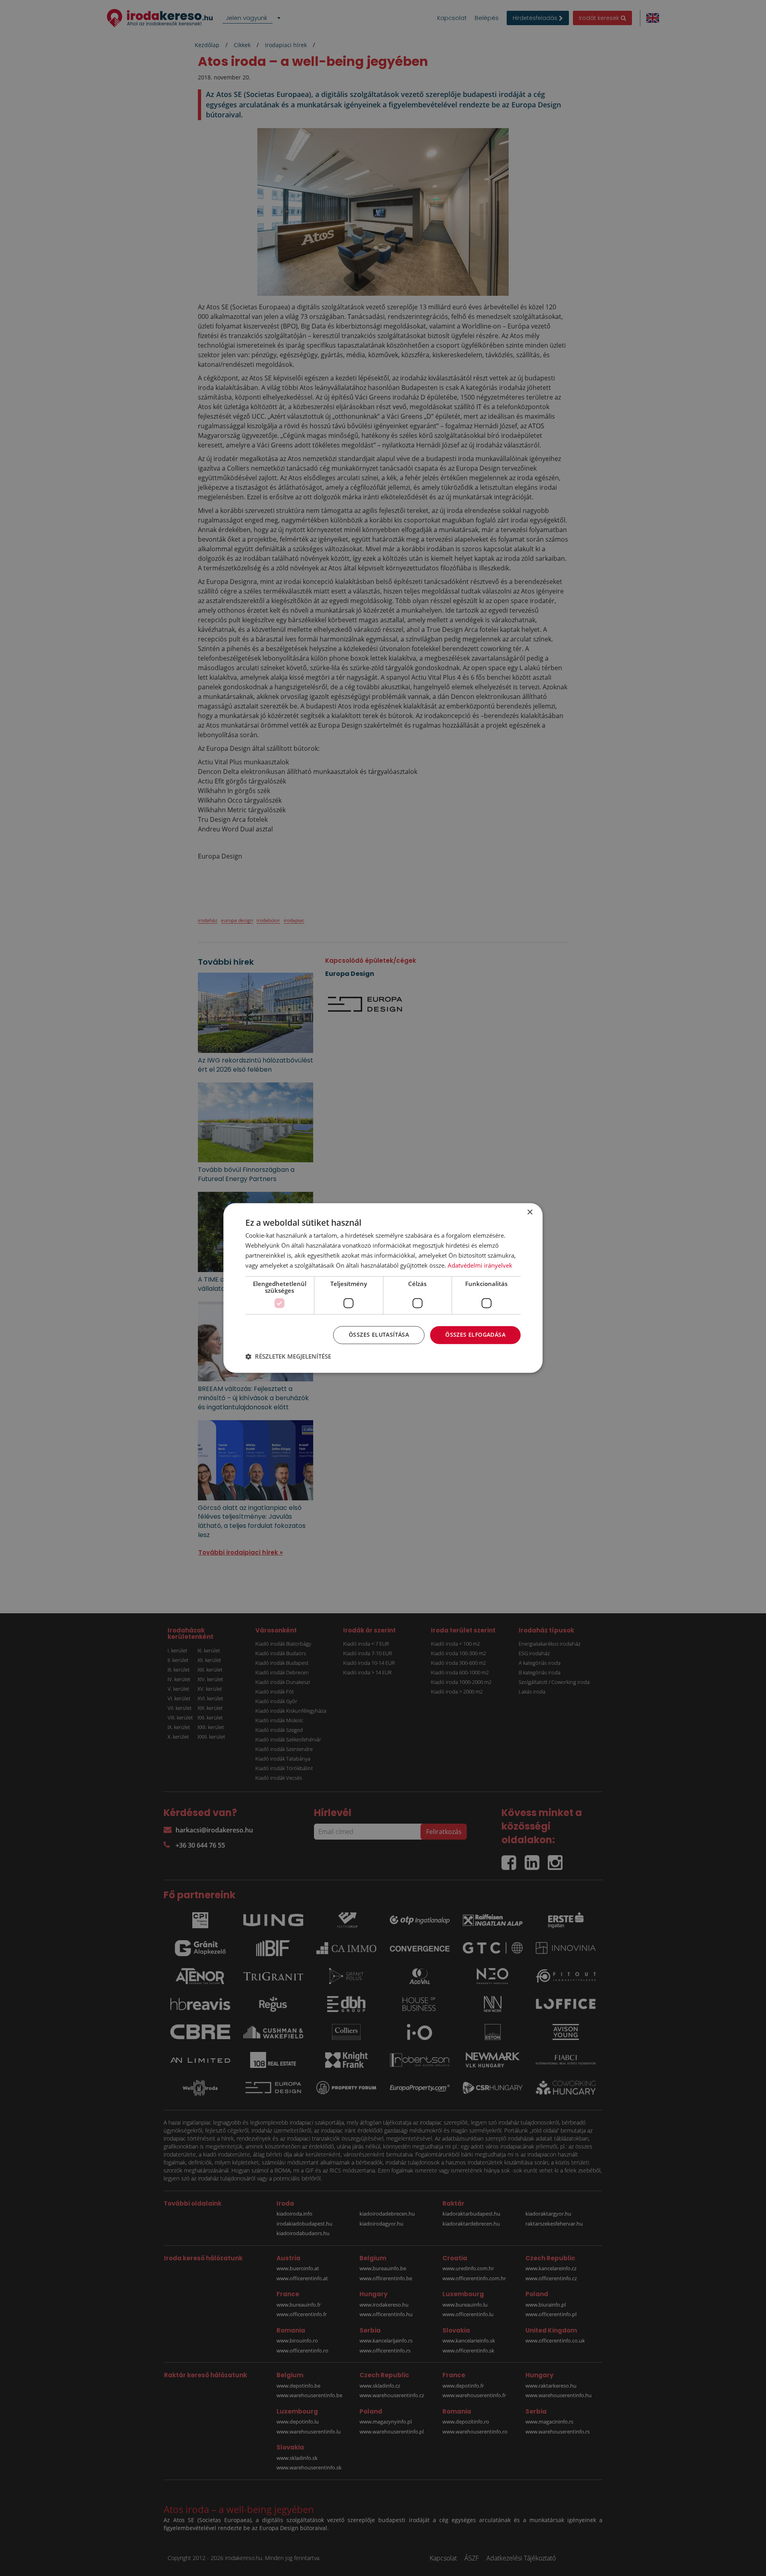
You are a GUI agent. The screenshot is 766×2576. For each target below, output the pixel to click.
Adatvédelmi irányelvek (480, 1265)
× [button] (530, 1212)
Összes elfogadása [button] (475, 1335)
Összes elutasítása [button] (379, 1335)
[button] (288, 1357)
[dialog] (383, 1288)
